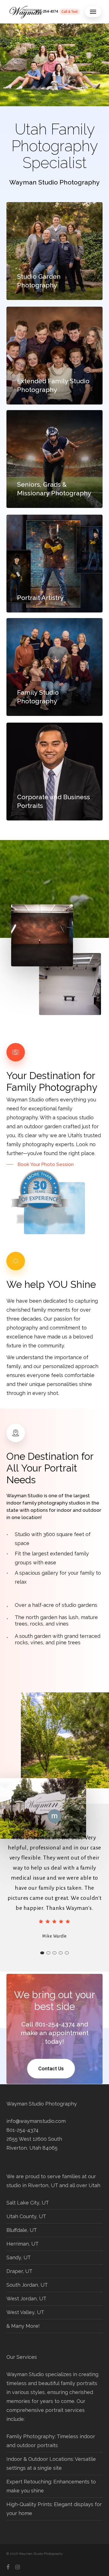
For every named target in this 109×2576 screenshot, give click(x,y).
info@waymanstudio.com (36, 2121)
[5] (67, 1953)
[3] (54, 1953)
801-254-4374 (22, 2130)
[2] (48, 1953)
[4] (61, 1953)
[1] (42, 1953)
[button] (93, 12)
